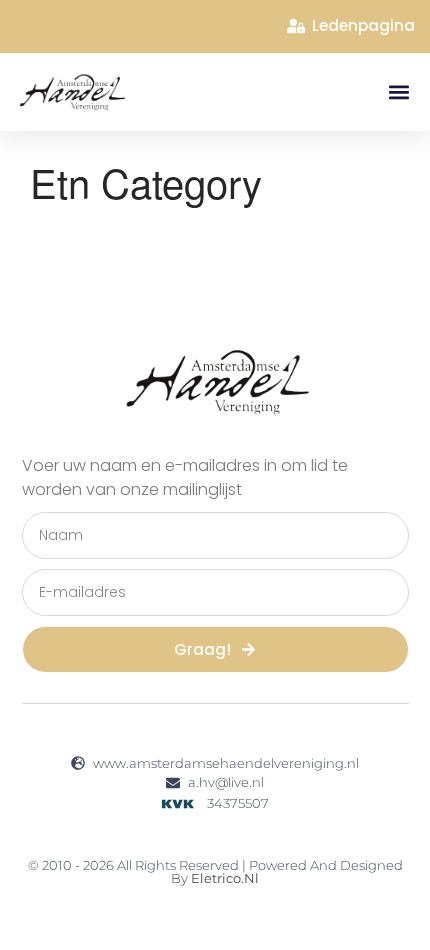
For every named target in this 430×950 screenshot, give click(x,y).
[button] (398, 91)
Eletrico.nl (225, 878)
